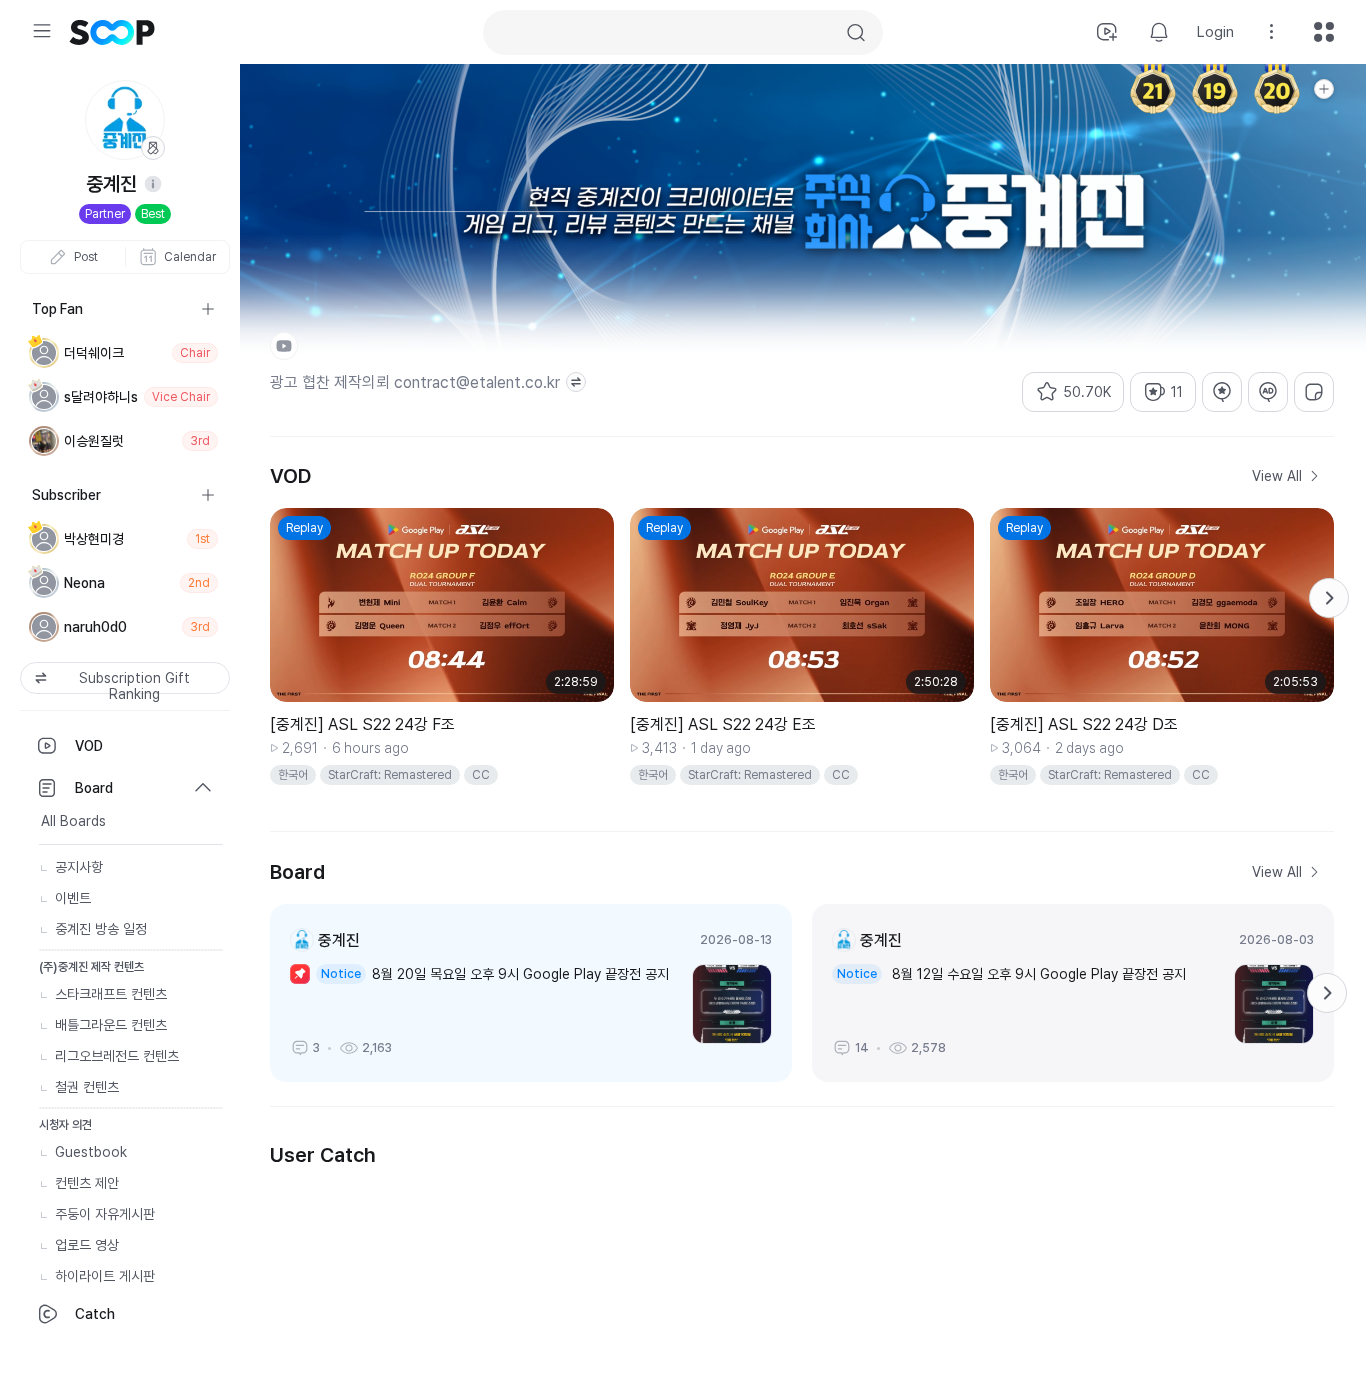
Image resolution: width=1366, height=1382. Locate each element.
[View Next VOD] (1329, 598)
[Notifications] (1159, 32)
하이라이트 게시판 (105, 1276)
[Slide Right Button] (1327, 993)
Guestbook (91, 1152)
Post (86, 257)
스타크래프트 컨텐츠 (111, 994)
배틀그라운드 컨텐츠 (111, 1025)
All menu (1324, 32)
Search (856, 33)
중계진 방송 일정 (101, 929)
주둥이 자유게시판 (105, 1214)
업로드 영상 (87, 1245)
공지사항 (79, 867)
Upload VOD (1107, 32)
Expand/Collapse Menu (42, 31)
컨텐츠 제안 (87, 1183)
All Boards (73, 821)
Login (1215, 32)
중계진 (339, 940)
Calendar (190, 257)
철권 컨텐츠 (87, 1087)
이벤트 (73, 898)
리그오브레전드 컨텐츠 (117, 1056)
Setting (1272, 32)
